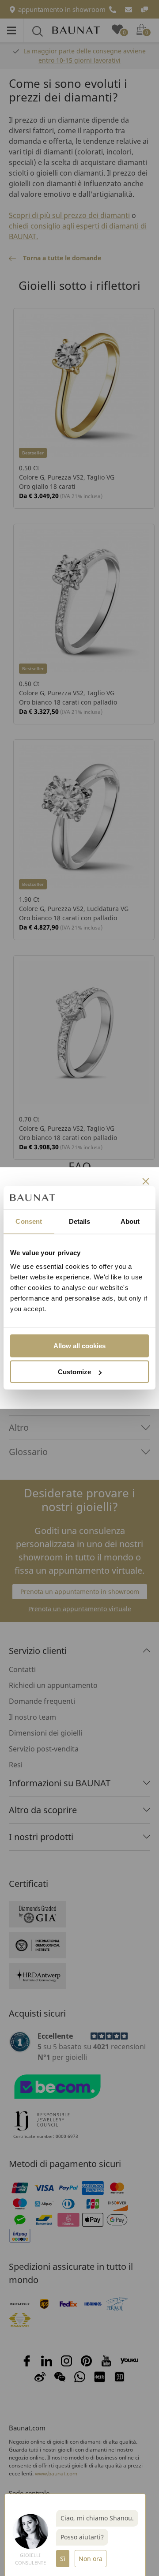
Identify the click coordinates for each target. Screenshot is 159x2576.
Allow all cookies (79, 1346)
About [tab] (130, 1221)
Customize (74, 1372)
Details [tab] (80, 1221)
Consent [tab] (29, 1221)
